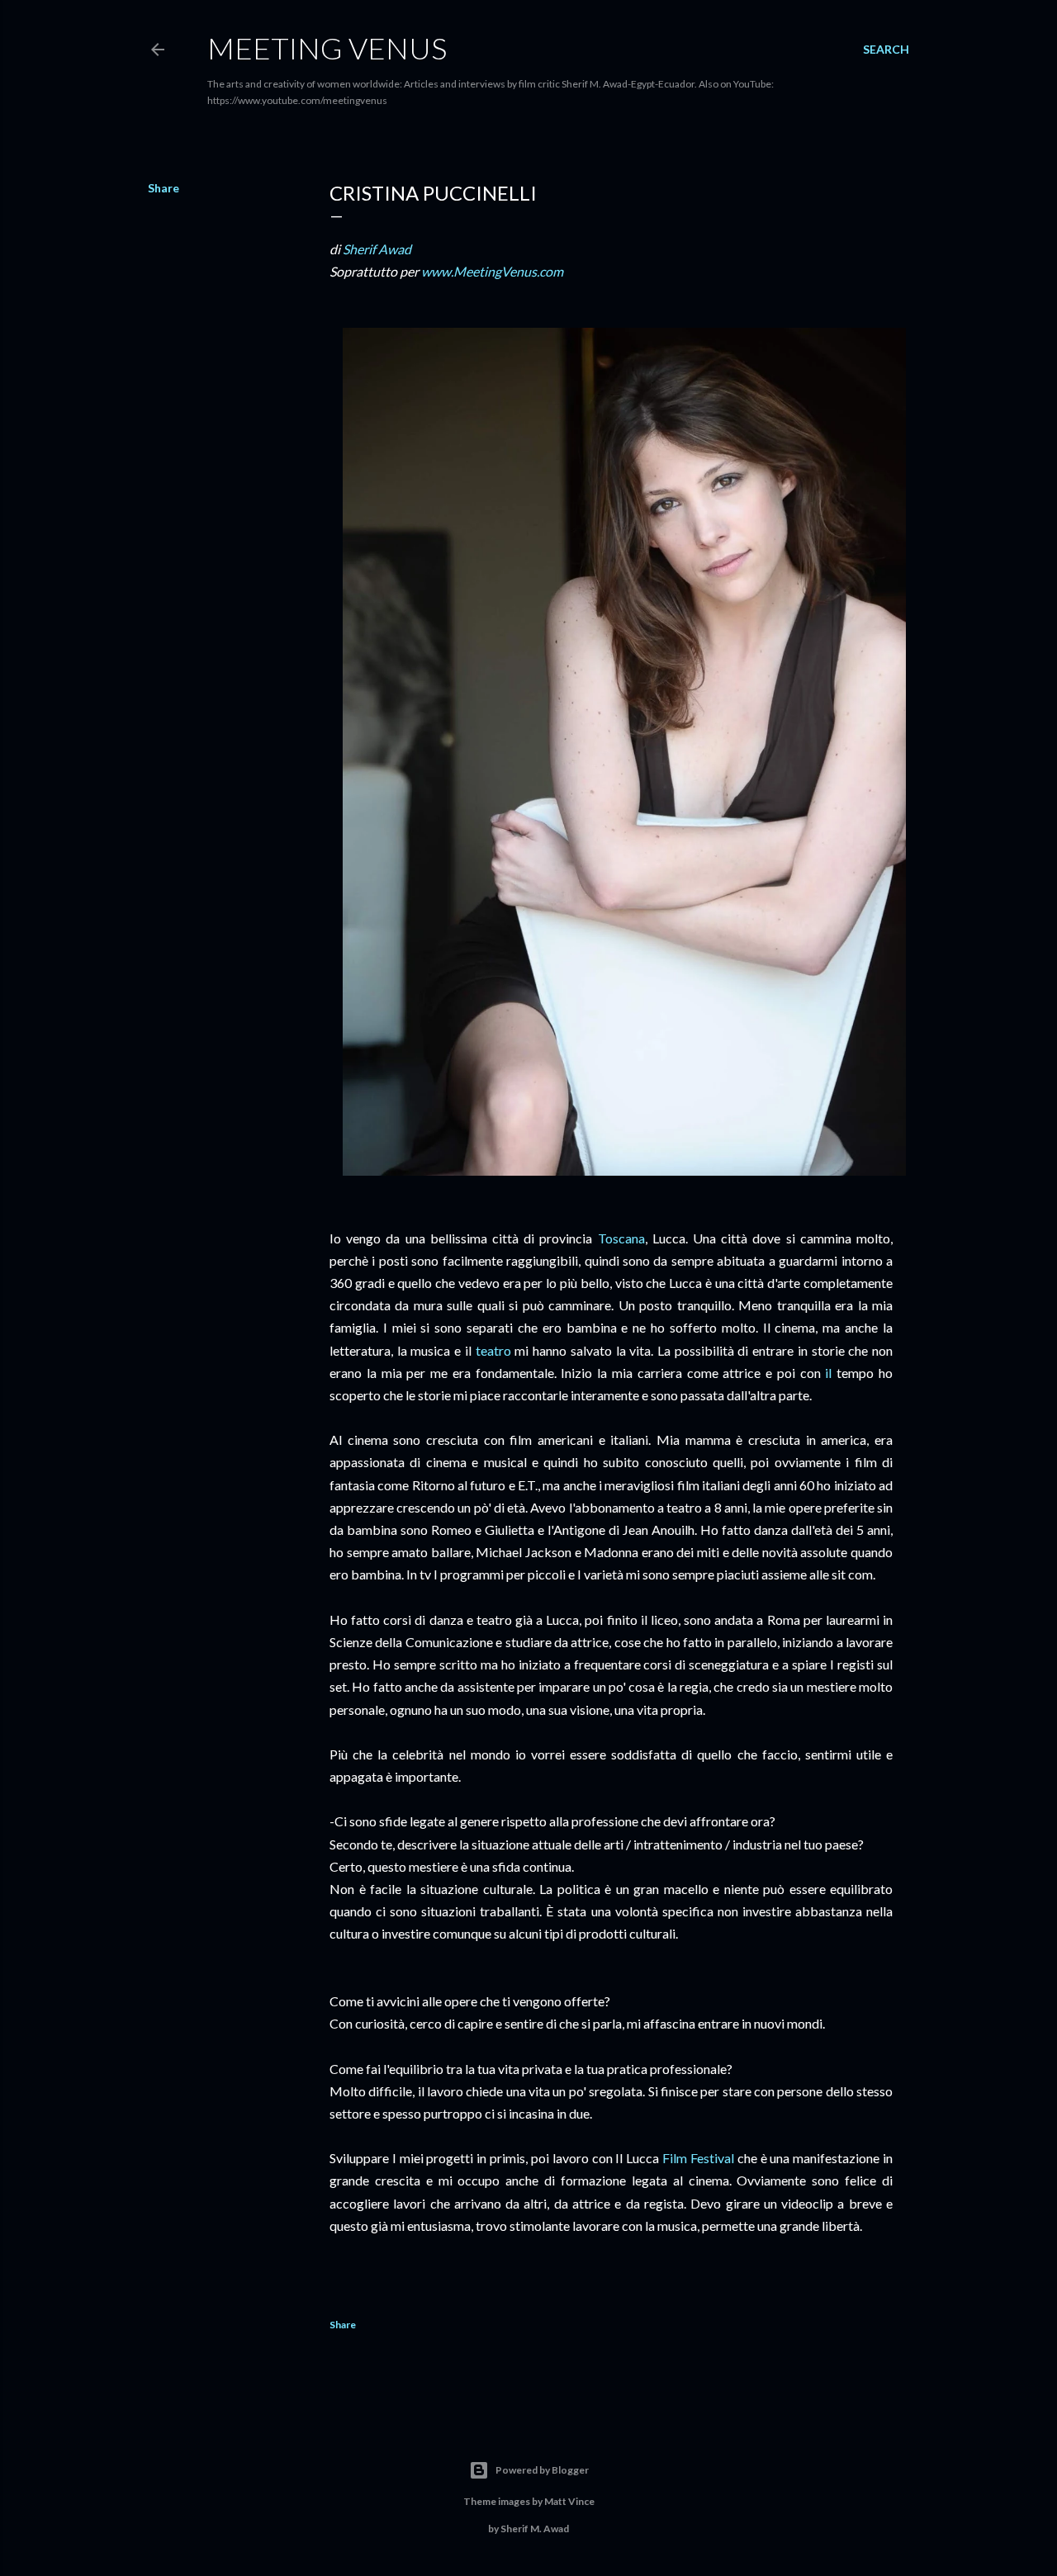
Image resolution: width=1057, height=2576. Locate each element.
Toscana (621, 1238)
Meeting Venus (327, 48)
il (828, 1373)
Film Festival (698, 2158)
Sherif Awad (377, 249)
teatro (493, 1350)
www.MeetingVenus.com (492, 271)
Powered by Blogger (542, 2470)
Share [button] (164, 188)
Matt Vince (569, 2501)
